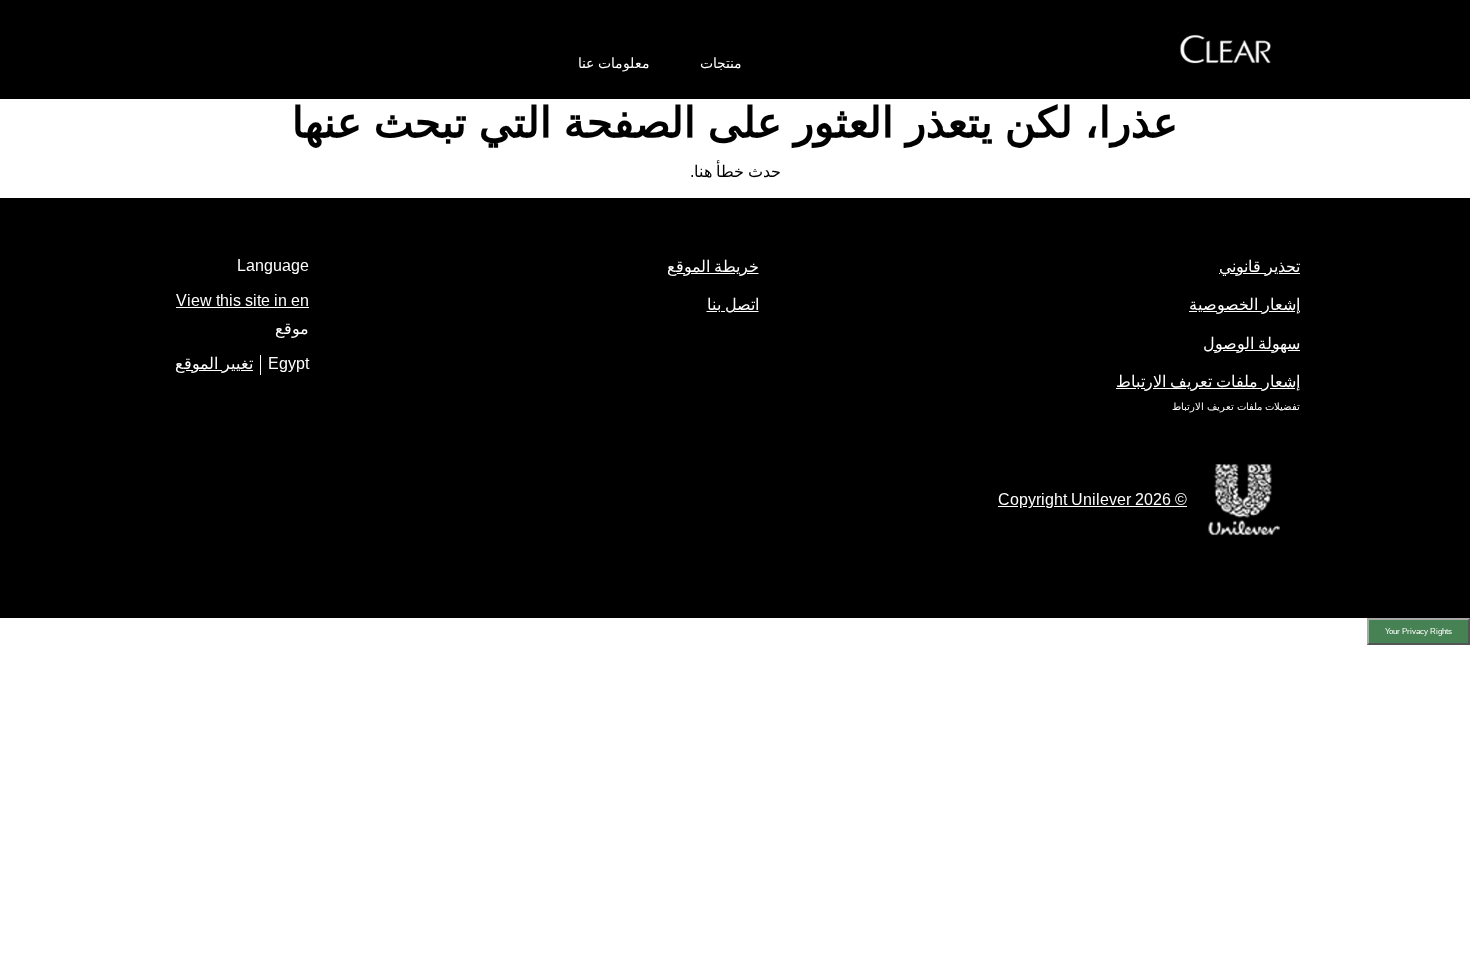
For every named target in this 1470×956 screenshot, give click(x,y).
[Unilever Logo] (1243, 532)
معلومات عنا (614, 63)
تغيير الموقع (214, 363)
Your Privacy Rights (1418, 631)
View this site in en (242, 300)
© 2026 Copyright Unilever (1092, 499)
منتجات (721, 63)
